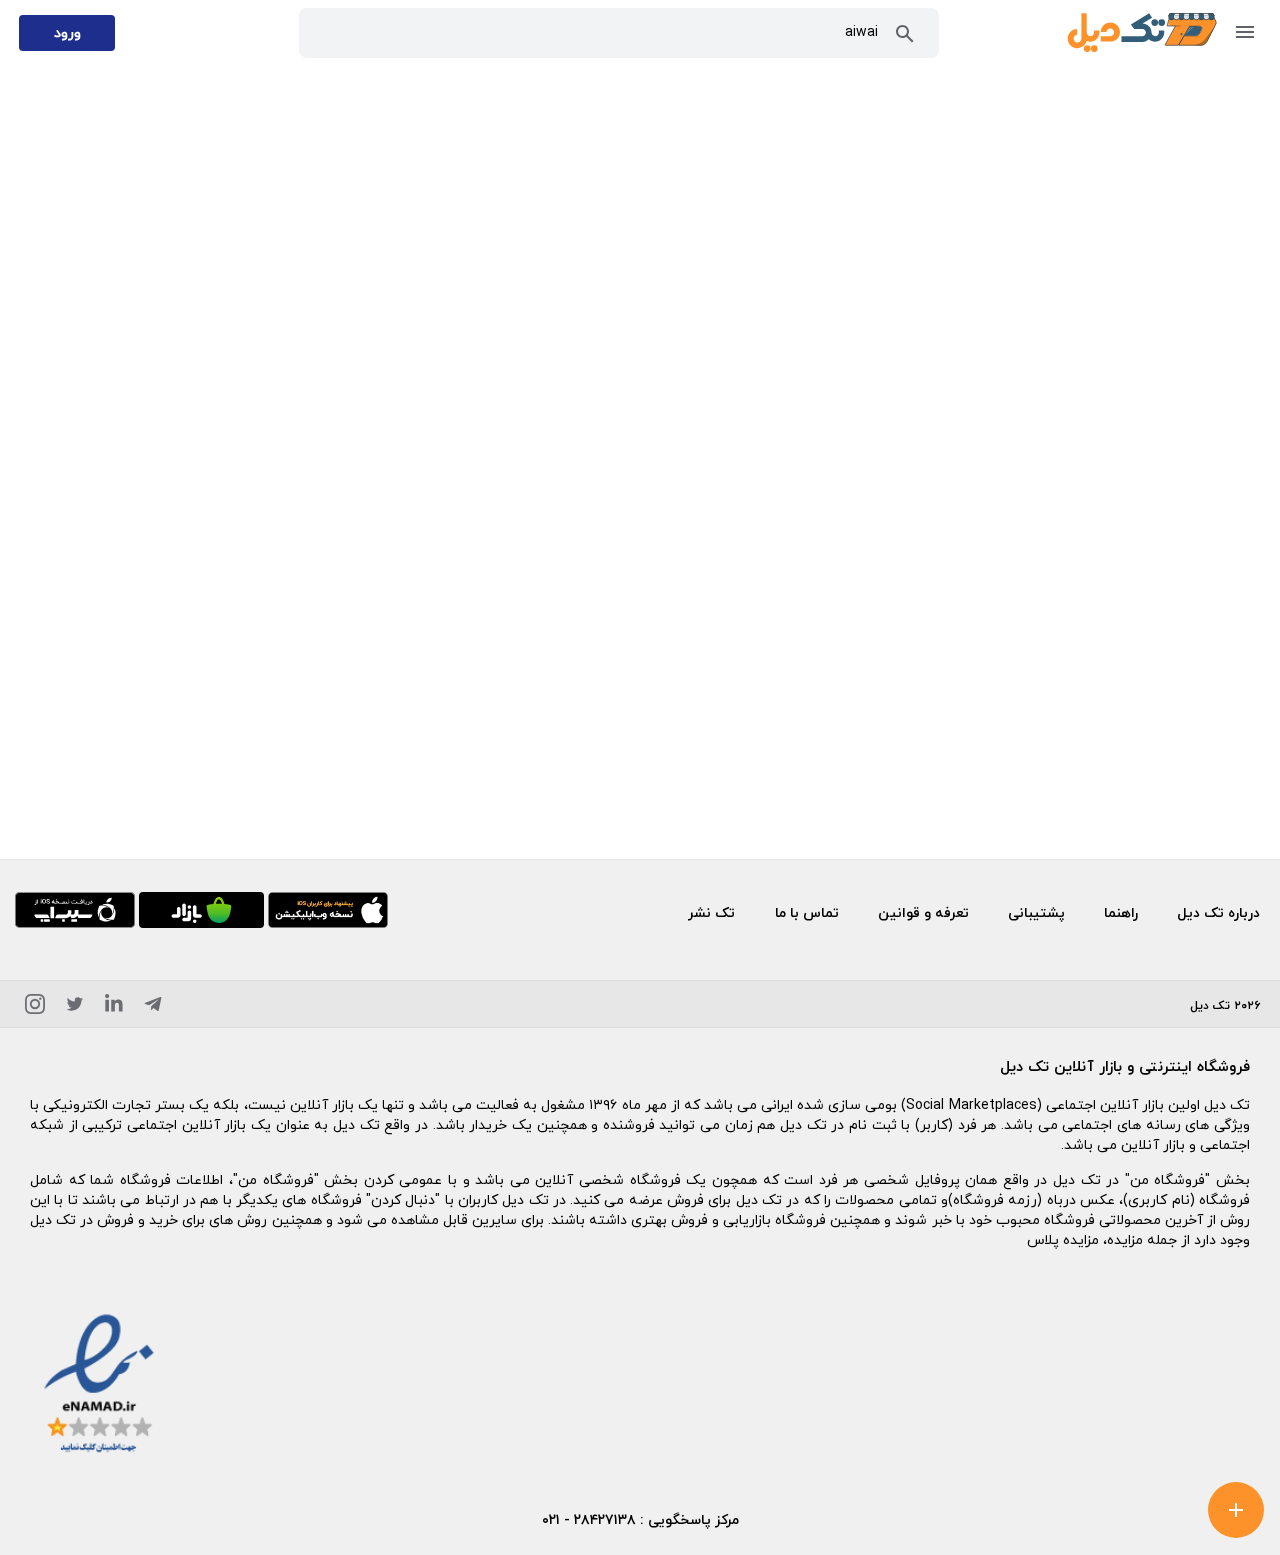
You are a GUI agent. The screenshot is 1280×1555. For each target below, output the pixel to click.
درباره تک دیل (1218, 912)
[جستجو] (905, 38)
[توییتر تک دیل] (75, 1007)
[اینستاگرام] (35, 1007)
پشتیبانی (1036, 912)
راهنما (1121, 912)
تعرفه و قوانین (923, 912)
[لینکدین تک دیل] (114, 1007)
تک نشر (711, 912)
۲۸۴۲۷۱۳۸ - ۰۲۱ (589, 1519)
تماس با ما (807, 912)
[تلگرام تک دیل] (153, 1007)
